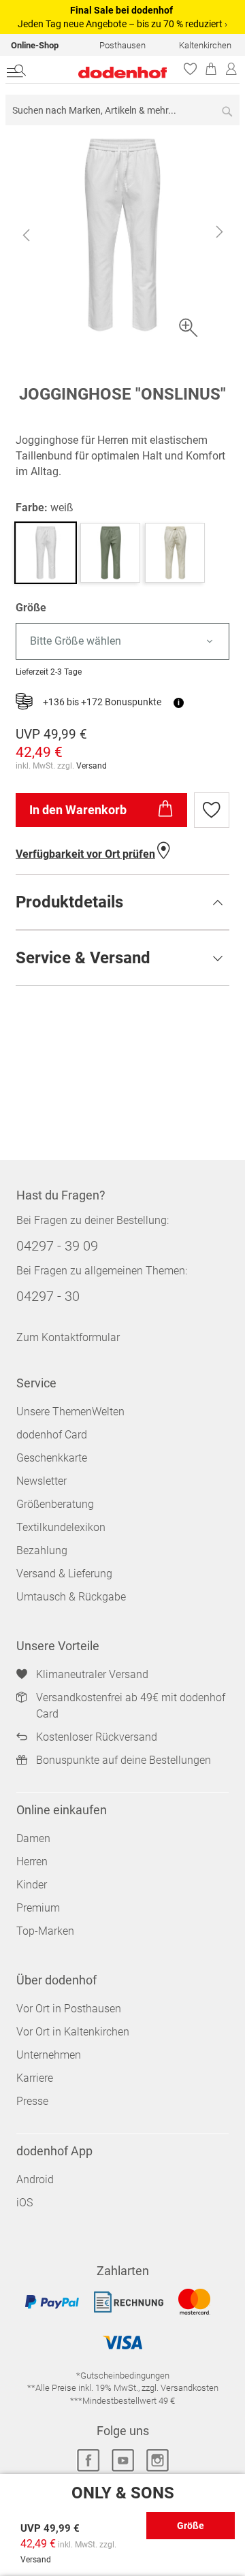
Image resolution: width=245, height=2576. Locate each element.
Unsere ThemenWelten (70, 1412)
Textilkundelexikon (61, 1527)
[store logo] (108, 73)
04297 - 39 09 (57, 1246)
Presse (32, 2101)
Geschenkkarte (52, 1458)
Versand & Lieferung (64, 1574)
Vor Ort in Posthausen (69, 2009)
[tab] (122, 902)
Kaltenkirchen (205, 45)
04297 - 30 (48, 1296)
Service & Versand (83, 958)
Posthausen (122, 45)
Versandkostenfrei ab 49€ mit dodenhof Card (131, 1706)
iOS (24, 2203)
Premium (38, 1908)
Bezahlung (42, 1550)
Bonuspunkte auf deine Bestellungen (124, 1760)
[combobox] (122, 110)
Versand (92, 766)
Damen (33, 1838)
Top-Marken (45, 1931)
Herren (32, 1862)
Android (35, 2179)
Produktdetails (69, 902)
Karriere (35, 2078)
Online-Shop (35, 45)
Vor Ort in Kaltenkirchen (73, 2032)
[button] (26, 235)
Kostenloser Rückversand (97, 1737)
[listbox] (122, 642)
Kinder (32, 1885)
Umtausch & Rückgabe (71, 1597)
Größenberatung (55, 1504)
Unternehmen (49, 2055)
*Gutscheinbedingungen (123, 2376)
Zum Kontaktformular (68, 1337)
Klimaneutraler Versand (92, 1674)
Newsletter (42, 1481)
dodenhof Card (52, 1435)
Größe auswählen (191, 2530)
